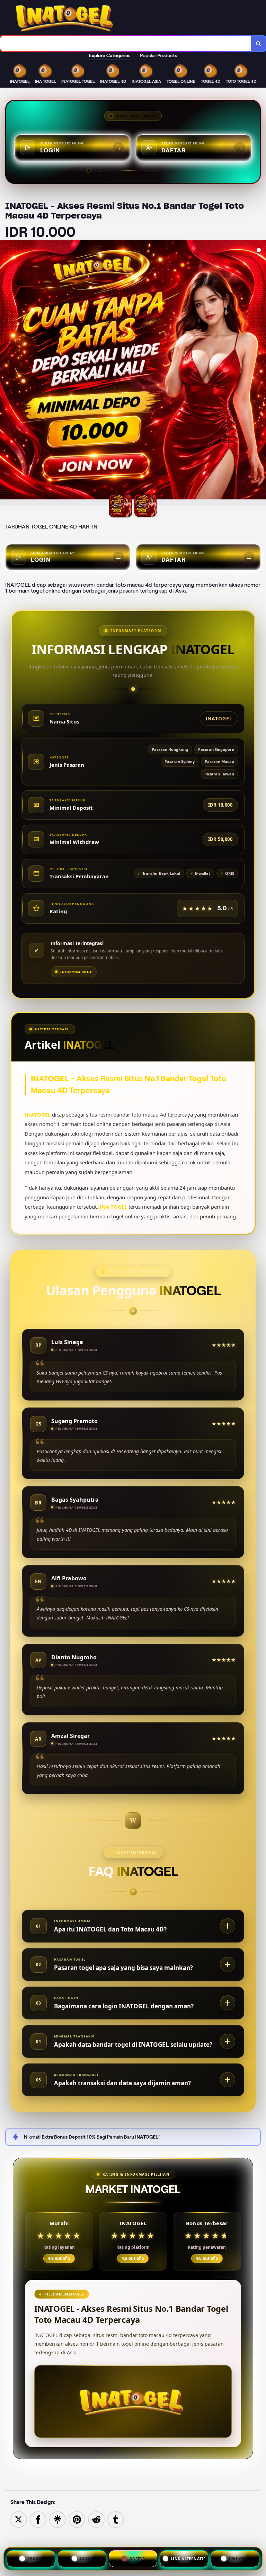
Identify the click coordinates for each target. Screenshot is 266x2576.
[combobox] (126, 43)
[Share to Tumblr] (116, 2519)
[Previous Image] (6, 374)
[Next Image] (260, 374)
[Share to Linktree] (57, 2519)
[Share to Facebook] (38, 2519)
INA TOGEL (113, 1207)
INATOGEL (38, 1114)
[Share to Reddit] (96, 2519)
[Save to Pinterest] (77, 2519)
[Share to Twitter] (19, 2519)
